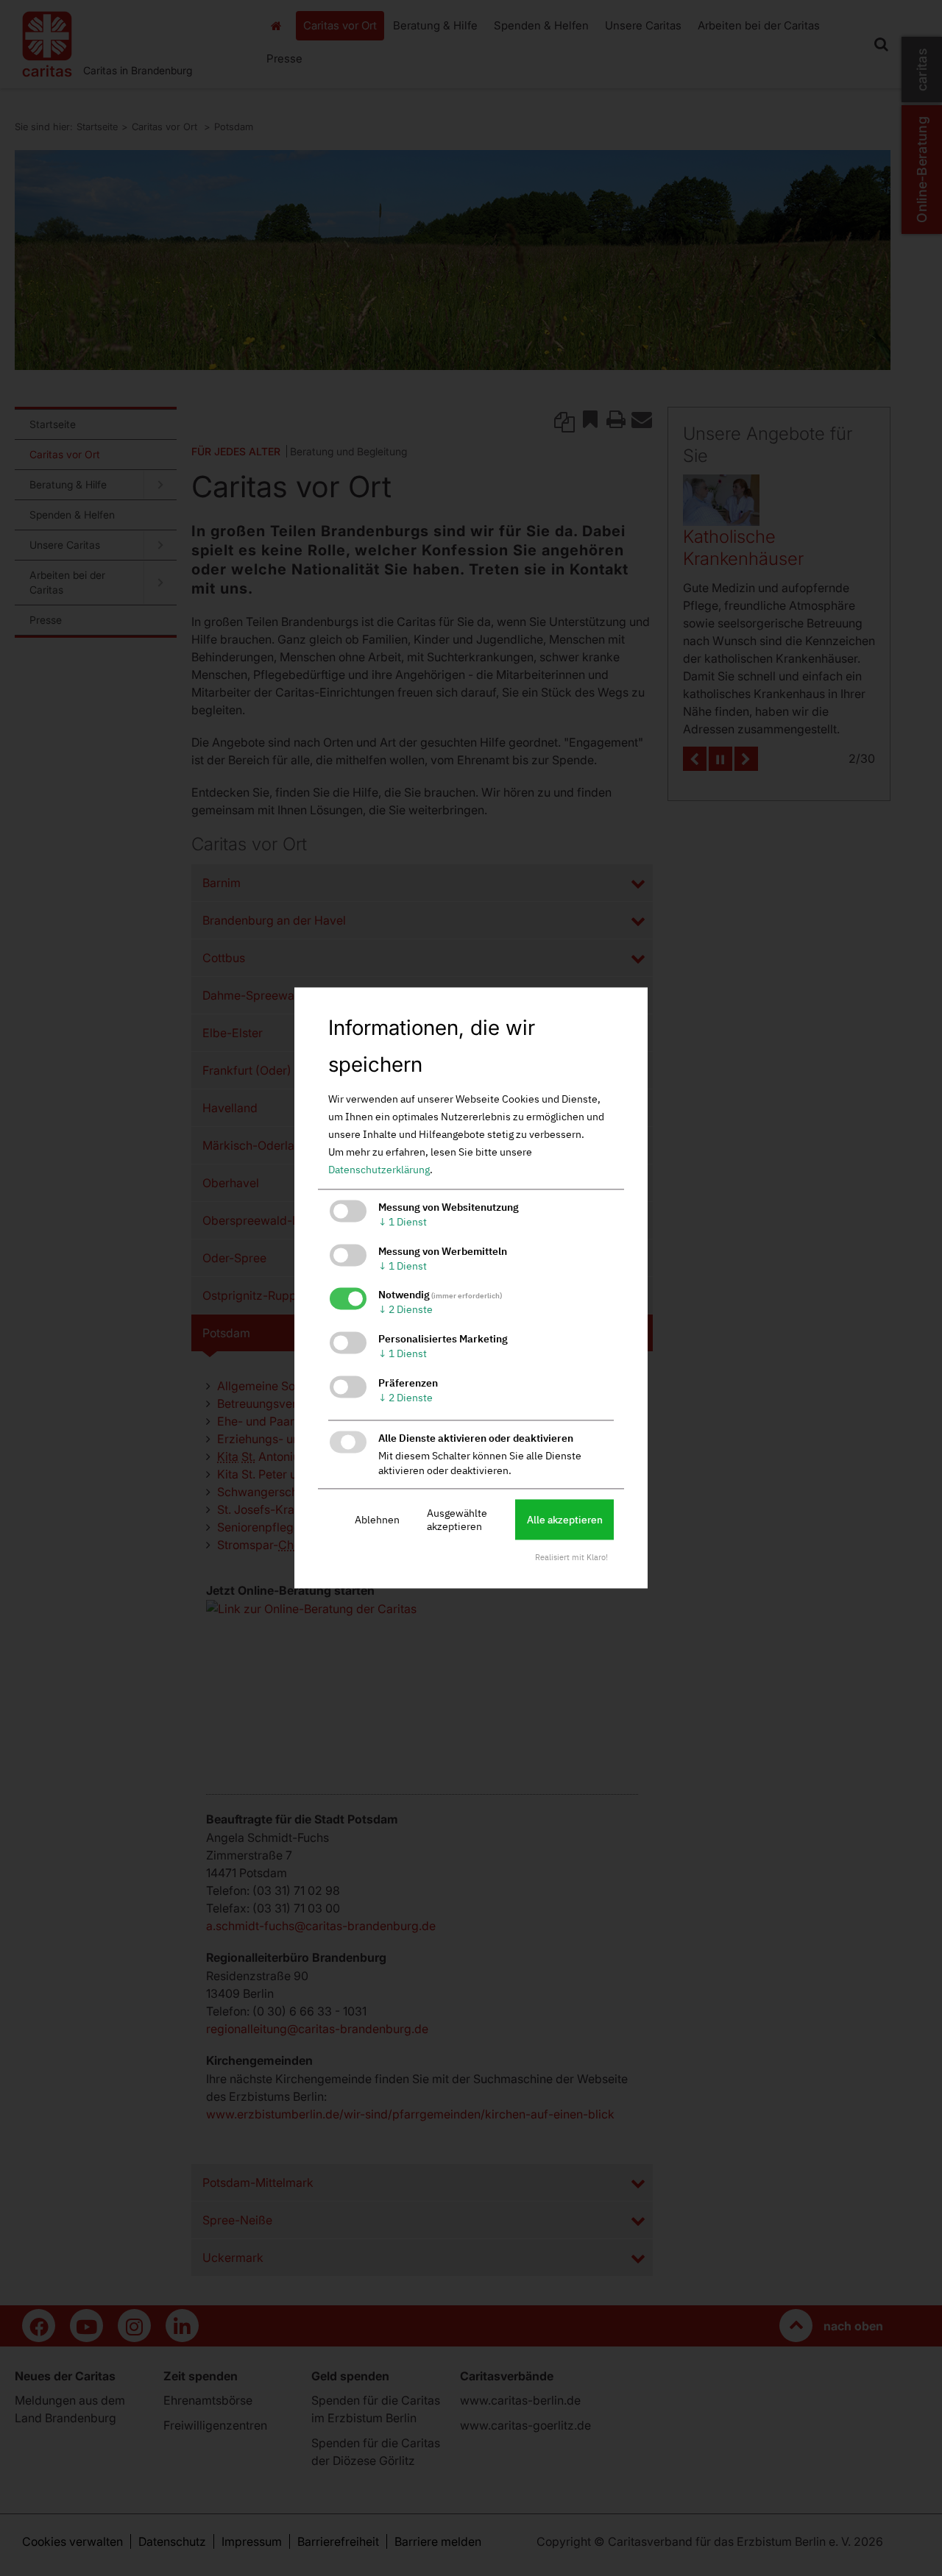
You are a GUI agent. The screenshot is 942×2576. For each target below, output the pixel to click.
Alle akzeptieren (565, 1520)
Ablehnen (377, 1520)
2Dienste (406, 1310)
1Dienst (403, 1222)
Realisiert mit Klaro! (571, 1558)
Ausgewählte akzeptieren (457, 1520)
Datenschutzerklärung (379, 1170)
